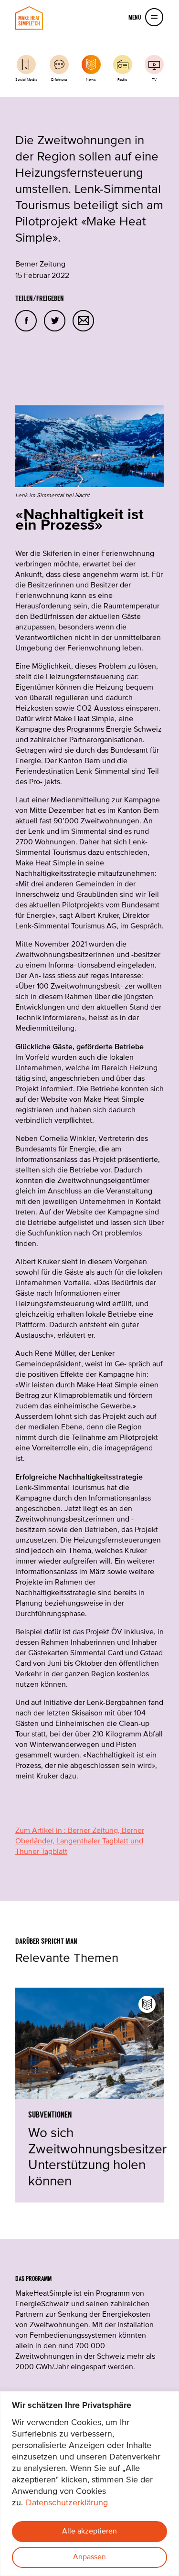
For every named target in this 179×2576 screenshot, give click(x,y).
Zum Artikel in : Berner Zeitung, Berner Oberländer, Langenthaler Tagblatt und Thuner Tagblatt (80, 1842)
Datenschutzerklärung (67, 2503)
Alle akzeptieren (89, 2532)
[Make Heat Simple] (29, 18)
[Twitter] (55, 321)
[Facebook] (26, 321)
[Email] (83, 321)
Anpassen (89, 2557)
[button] (154, 17)
